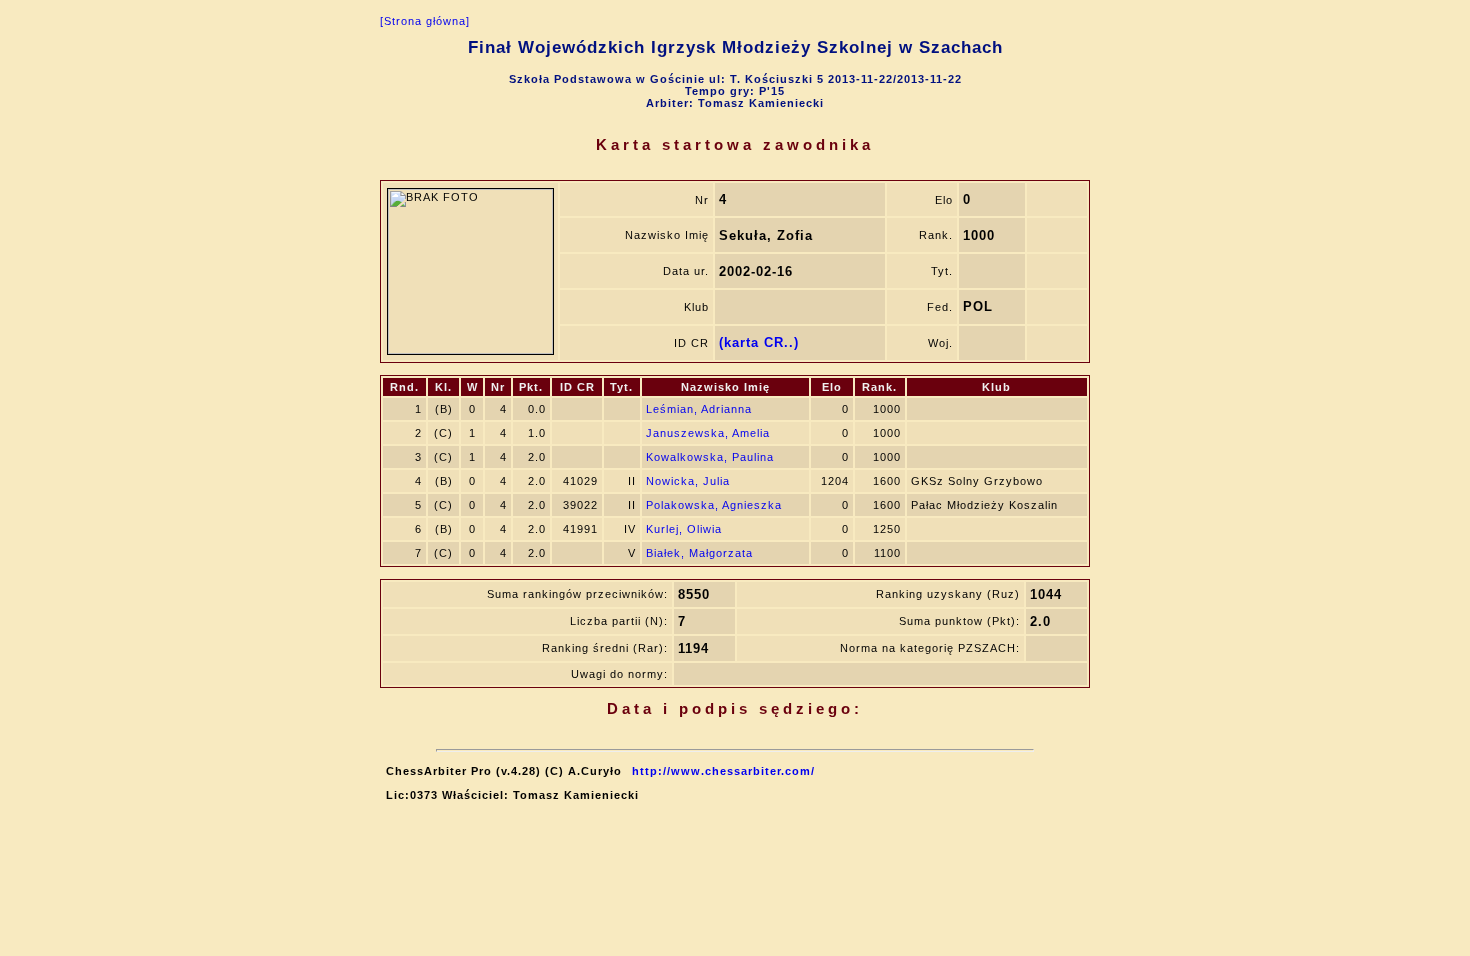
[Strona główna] (425, 21)
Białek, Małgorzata (699, 553)
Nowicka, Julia (688, 481)
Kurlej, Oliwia (684, 529)
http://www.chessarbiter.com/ (723, 771)
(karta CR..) (759, 342)
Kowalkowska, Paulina (710, 457)
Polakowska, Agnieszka (714, 505)
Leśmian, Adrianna (699, 409)
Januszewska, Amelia (708, 433)
